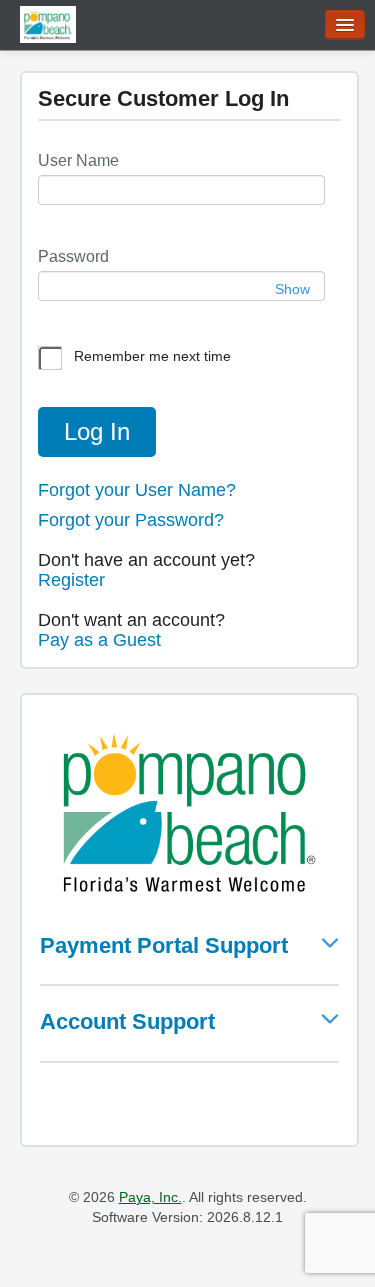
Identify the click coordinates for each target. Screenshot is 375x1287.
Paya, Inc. (150, 1197)
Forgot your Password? (131, 520)
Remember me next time (152, 356)
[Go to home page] (48, 23)
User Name (78, 160)
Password (73, 256)
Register (71, 580)
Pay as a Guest (99, 640)
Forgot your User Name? (137, 490)
